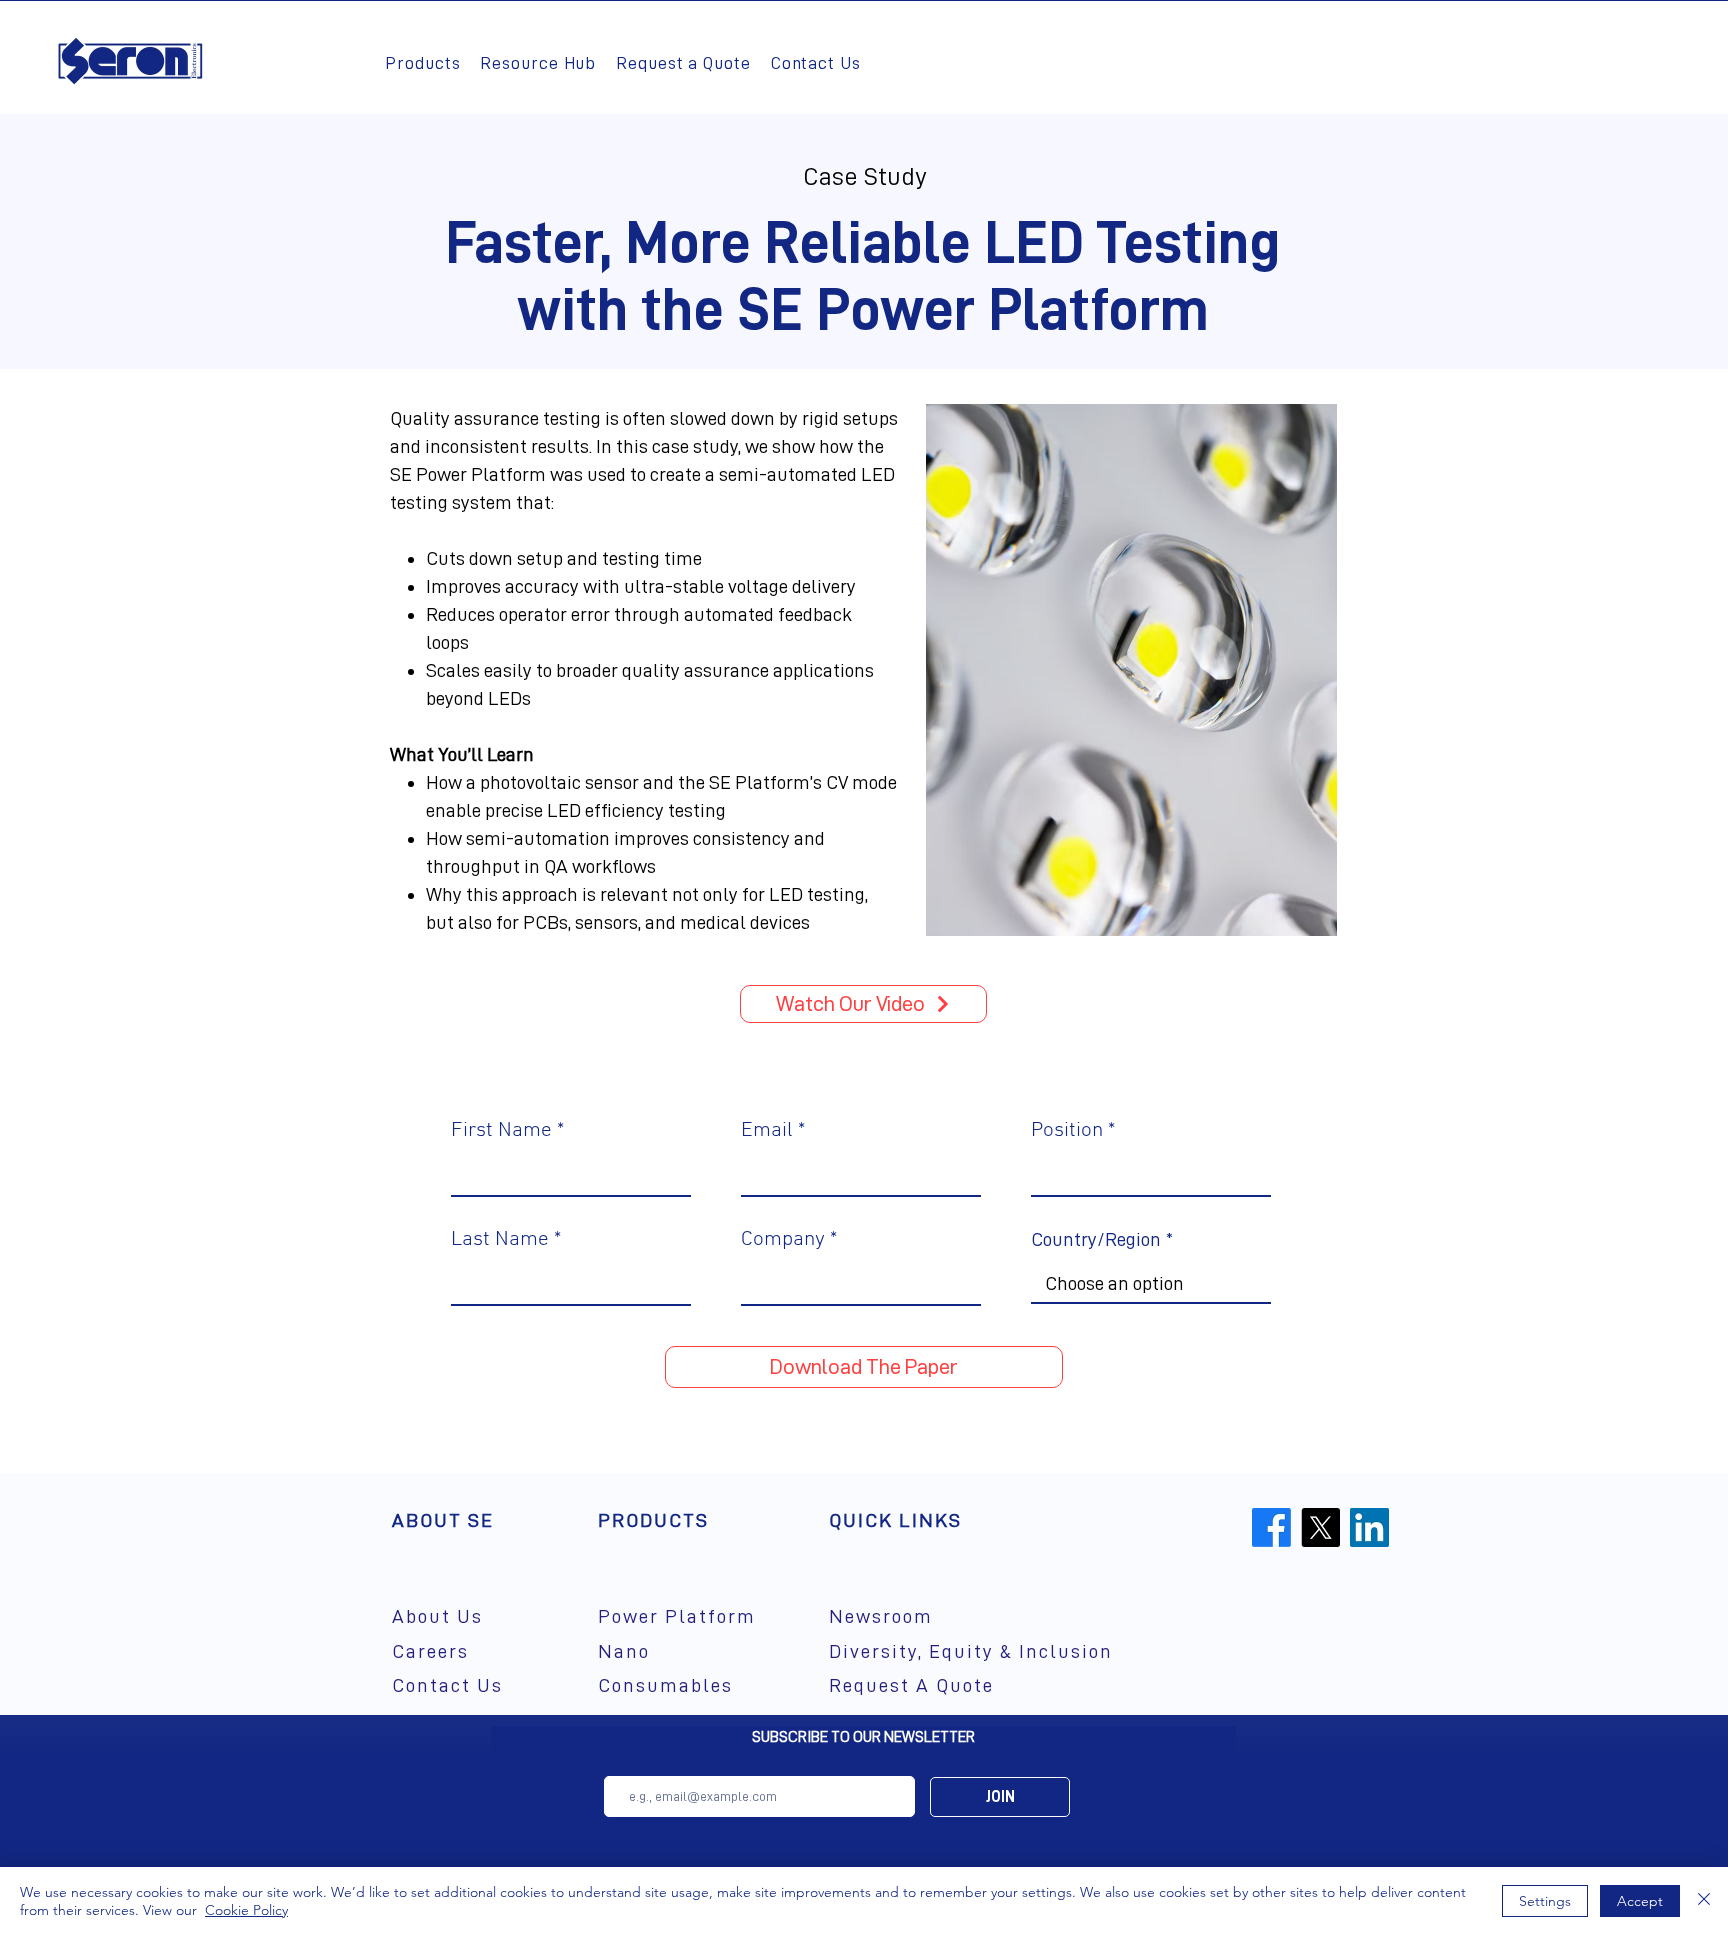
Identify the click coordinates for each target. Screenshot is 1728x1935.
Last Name (500, 1239)
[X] (1320, 1527)
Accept (1640, 1901)
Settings (1545, 1901)
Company (783, 1239)
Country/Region (1096, 1239)
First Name (501, 1130)
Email (767, 1130)
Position (1067, 1130)
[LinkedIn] (1369, 1527)
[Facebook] (1271, 1527)
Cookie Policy (246, 1910)
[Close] (1704, 1901)
